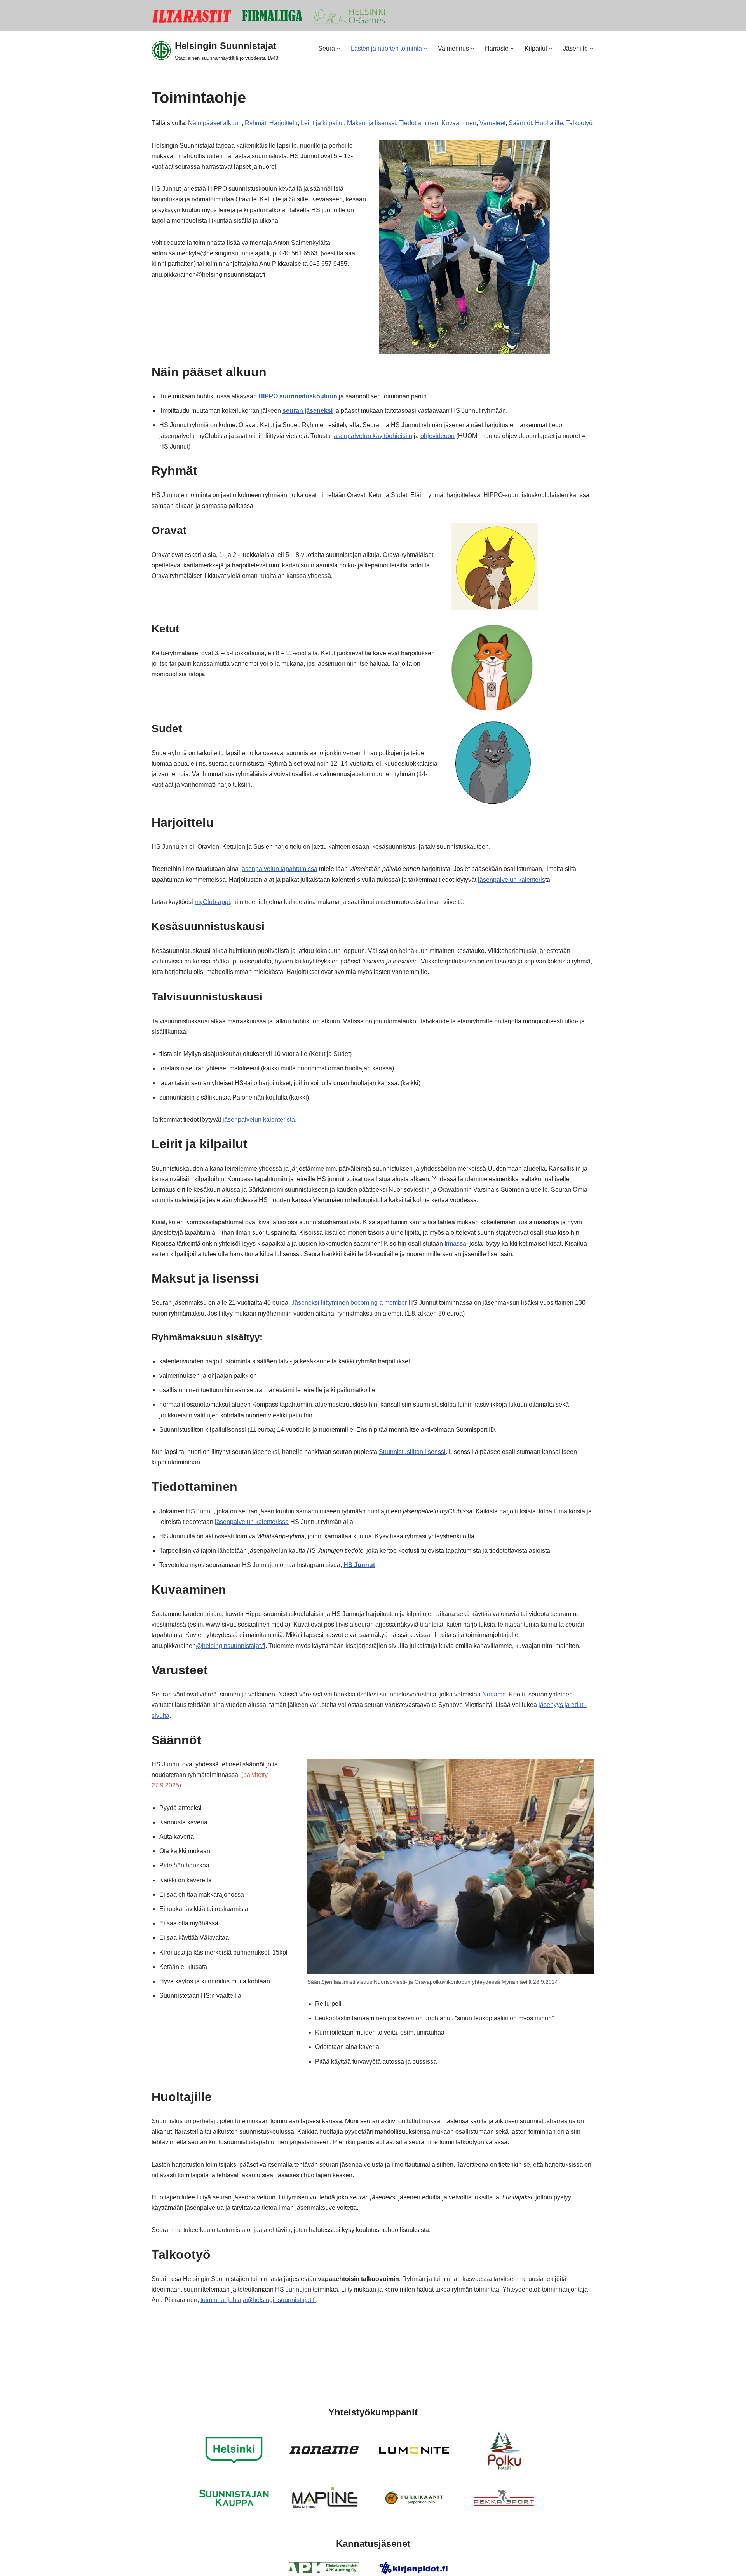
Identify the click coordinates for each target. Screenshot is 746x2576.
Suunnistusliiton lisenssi (412, 1452)
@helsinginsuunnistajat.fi (231, 1646)
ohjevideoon (437, 436)
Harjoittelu (283, 123)
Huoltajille (549, 123)
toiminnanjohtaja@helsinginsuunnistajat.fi (258, 2300)
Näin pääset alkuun (215, 123)
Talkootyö (579, 123)
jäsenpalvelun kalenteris (512, 880)
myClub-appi (212, 902)
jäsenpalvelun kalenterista (259, 1120)
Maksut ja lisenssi (371, 123)
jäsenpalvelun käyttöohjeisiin (372, 436)
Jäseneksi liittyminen (321, 1303)
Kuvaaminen (459, 123)
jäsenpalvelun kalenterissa (252, 1522)
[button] (338, 49)
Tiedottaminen (419, 123)
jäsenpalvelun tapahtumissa (279, 869)
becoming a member (379, 1303)
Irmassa (455, 1243)
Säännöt (520, 123)
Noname (494, 1694)
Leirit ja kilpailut (322, 123)
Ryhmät (255, 123)
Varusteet (492, 123)
